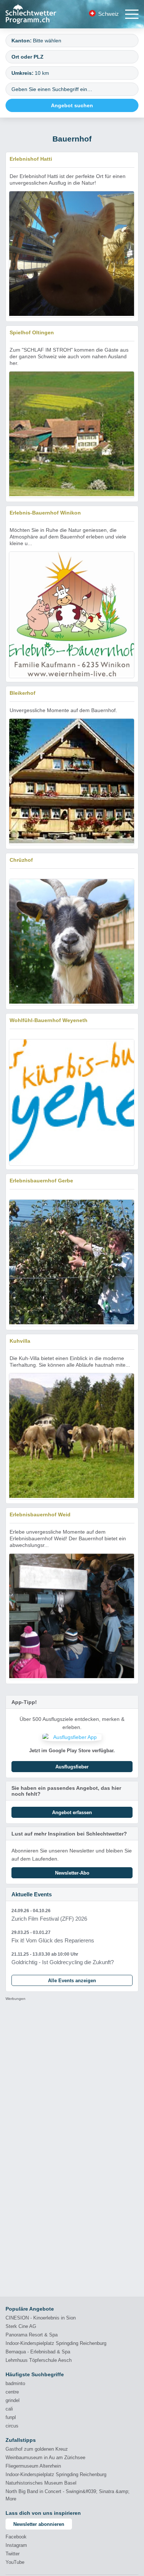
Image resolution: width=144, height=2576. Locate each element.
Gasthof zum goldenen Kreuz (37, 2449)
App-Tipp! (24, 1702)
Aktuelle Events (32, 1894)
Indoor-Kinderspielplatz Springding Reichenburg (56, 2343)
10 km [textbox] (42, 73)
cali (9, 2409)
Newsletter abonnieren (39, 2524)
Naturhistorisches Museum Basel (41, 2483)
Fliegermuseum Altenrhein (33, 2466)
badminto (15, 2383)
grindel (13, 2400)
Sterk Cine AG (21, 2326)
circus (12, 2426)
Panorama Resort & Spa (32, 2335)
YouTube (15, 2562)
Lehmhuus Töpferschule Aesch (39, 2360)
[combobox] (72, 41)
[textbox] (82, 41)
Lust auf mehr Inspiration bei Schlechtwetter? (69, 1834)
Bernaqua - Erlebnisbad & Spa (38, 2352)
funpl (11, 2417)
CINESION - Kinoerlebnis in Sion (41, 2318)
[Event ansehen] (72, 1915)
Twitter (13, 2554)
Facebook (16, 2537)
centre (12, 2392)
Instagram (16, 2545)
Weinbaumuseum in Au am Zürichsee (45, 2458)
